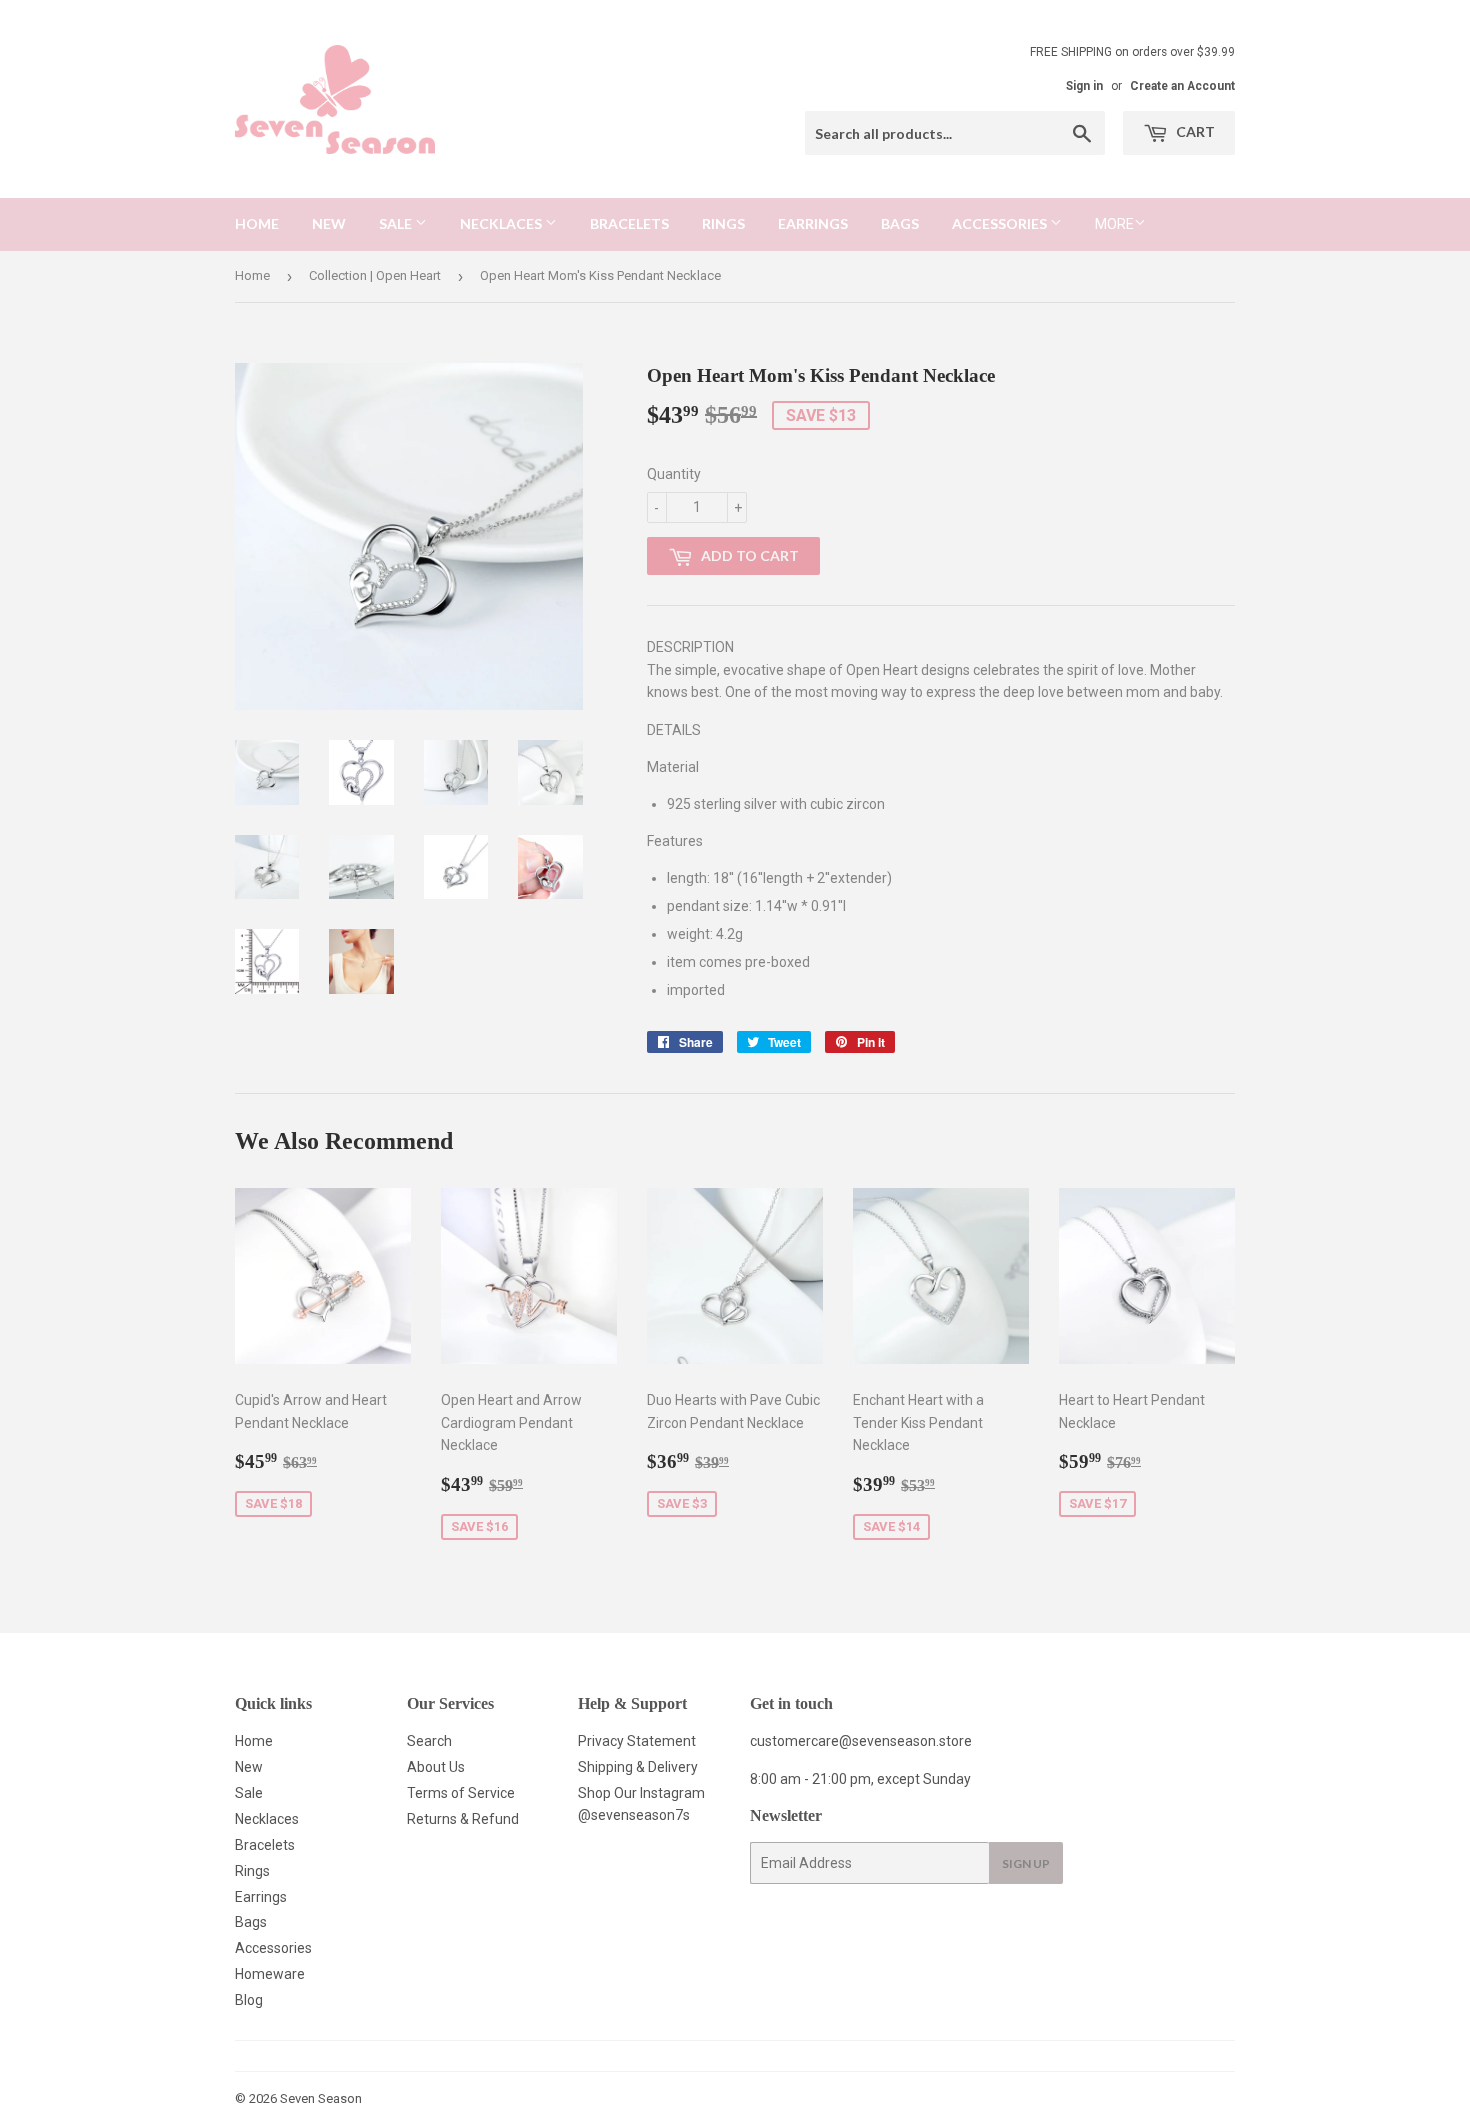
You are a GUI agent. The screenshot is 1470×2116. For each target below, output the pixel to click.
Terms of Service (461, 1793)
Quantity (674, 474)
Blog (249, 2000)
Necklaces (502, 223)
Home (257, 223)
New (329, 223)
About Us (436, 1767)
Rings (723, 223)
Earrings (813, 223)
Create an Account (1182, 86)
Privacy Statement (637, 1741)
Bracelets (629, 223)
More (1114, 224)
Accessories (1001, 223)
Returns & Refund (463, 1819)
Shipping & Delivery (638, 1767)
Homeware (270, 1974)
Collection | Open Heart (375, 275)
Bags (900, 223)
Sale (397, 223)
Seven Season (321, 2098)
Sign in (1084, 86)
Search (429, 1741)
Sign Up (1026, 1863)
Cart (1194, 131)
